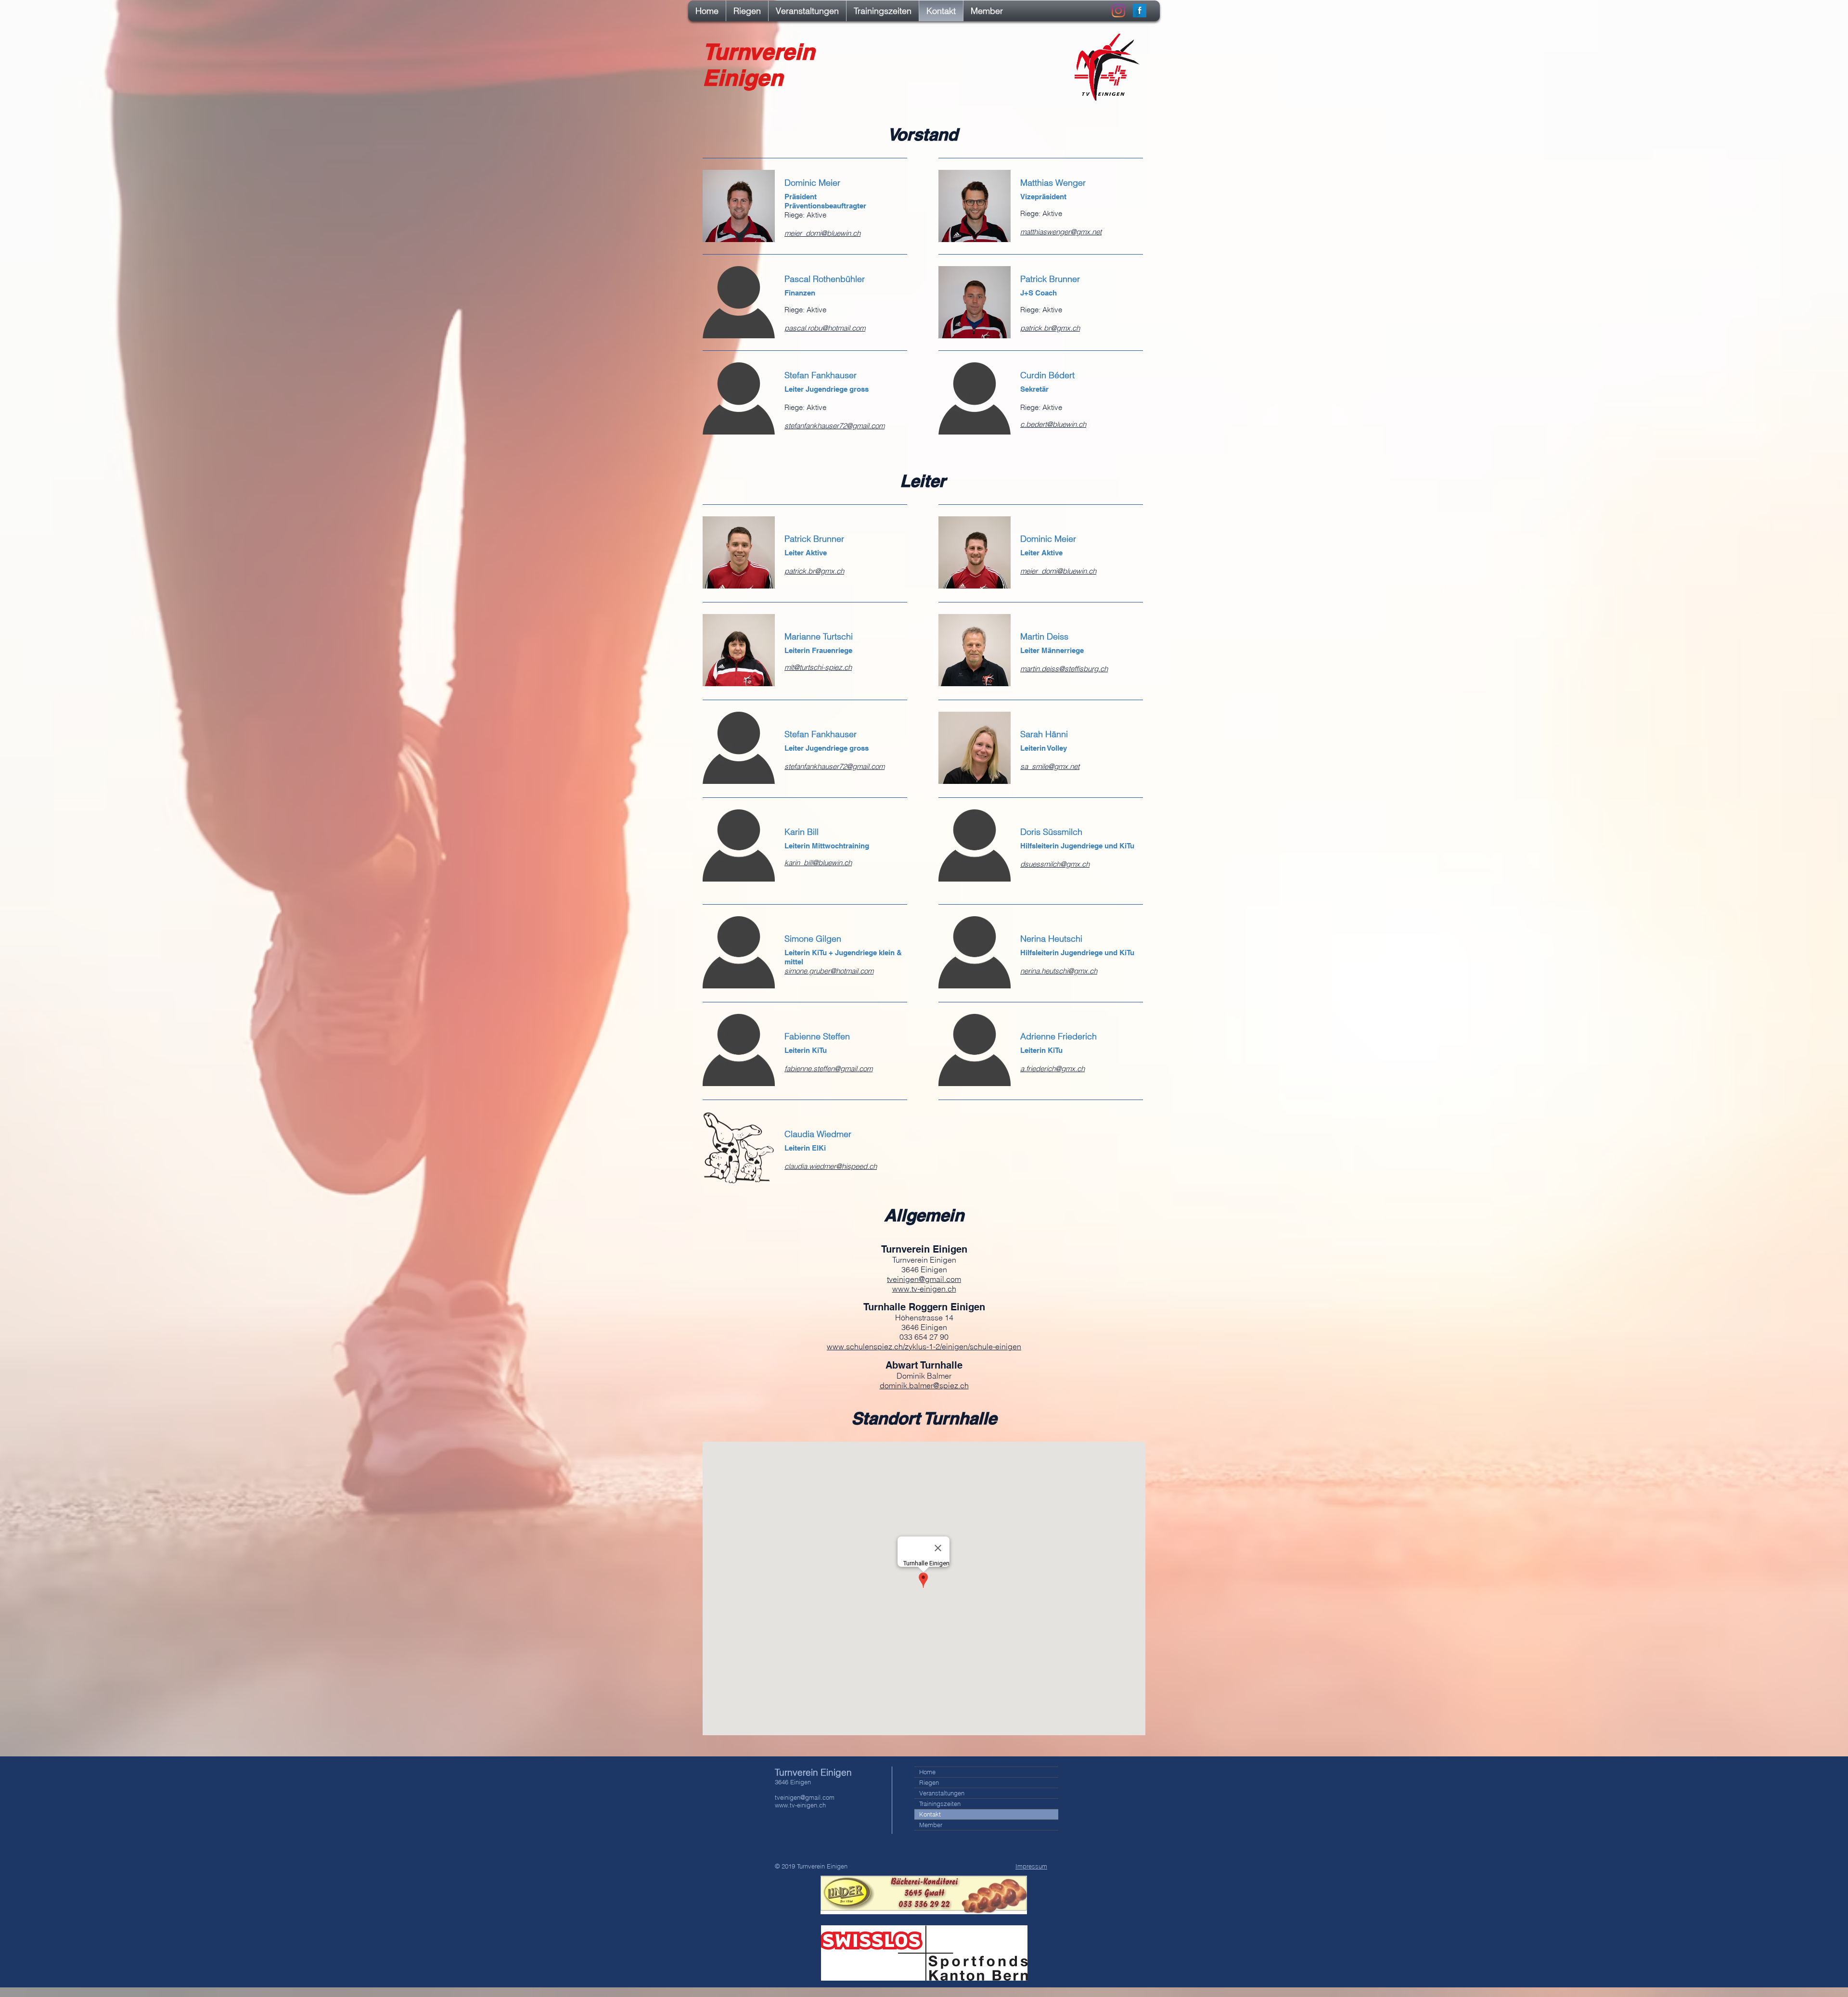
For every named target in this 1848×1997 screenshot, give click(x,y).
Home (927, 1772)
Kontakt (930, 1814)
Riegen (929, 1782)
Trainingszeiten (940, 1804)
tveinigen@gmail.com (924, 1279)
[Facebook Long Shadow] (1140, 11)
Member (931, 1825)
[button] (747, 11)
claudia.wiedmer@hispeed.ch (831, 1166)
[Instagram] (1118, 11)
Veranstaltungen (942, 1793)
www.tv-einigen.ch (800, 1805)
